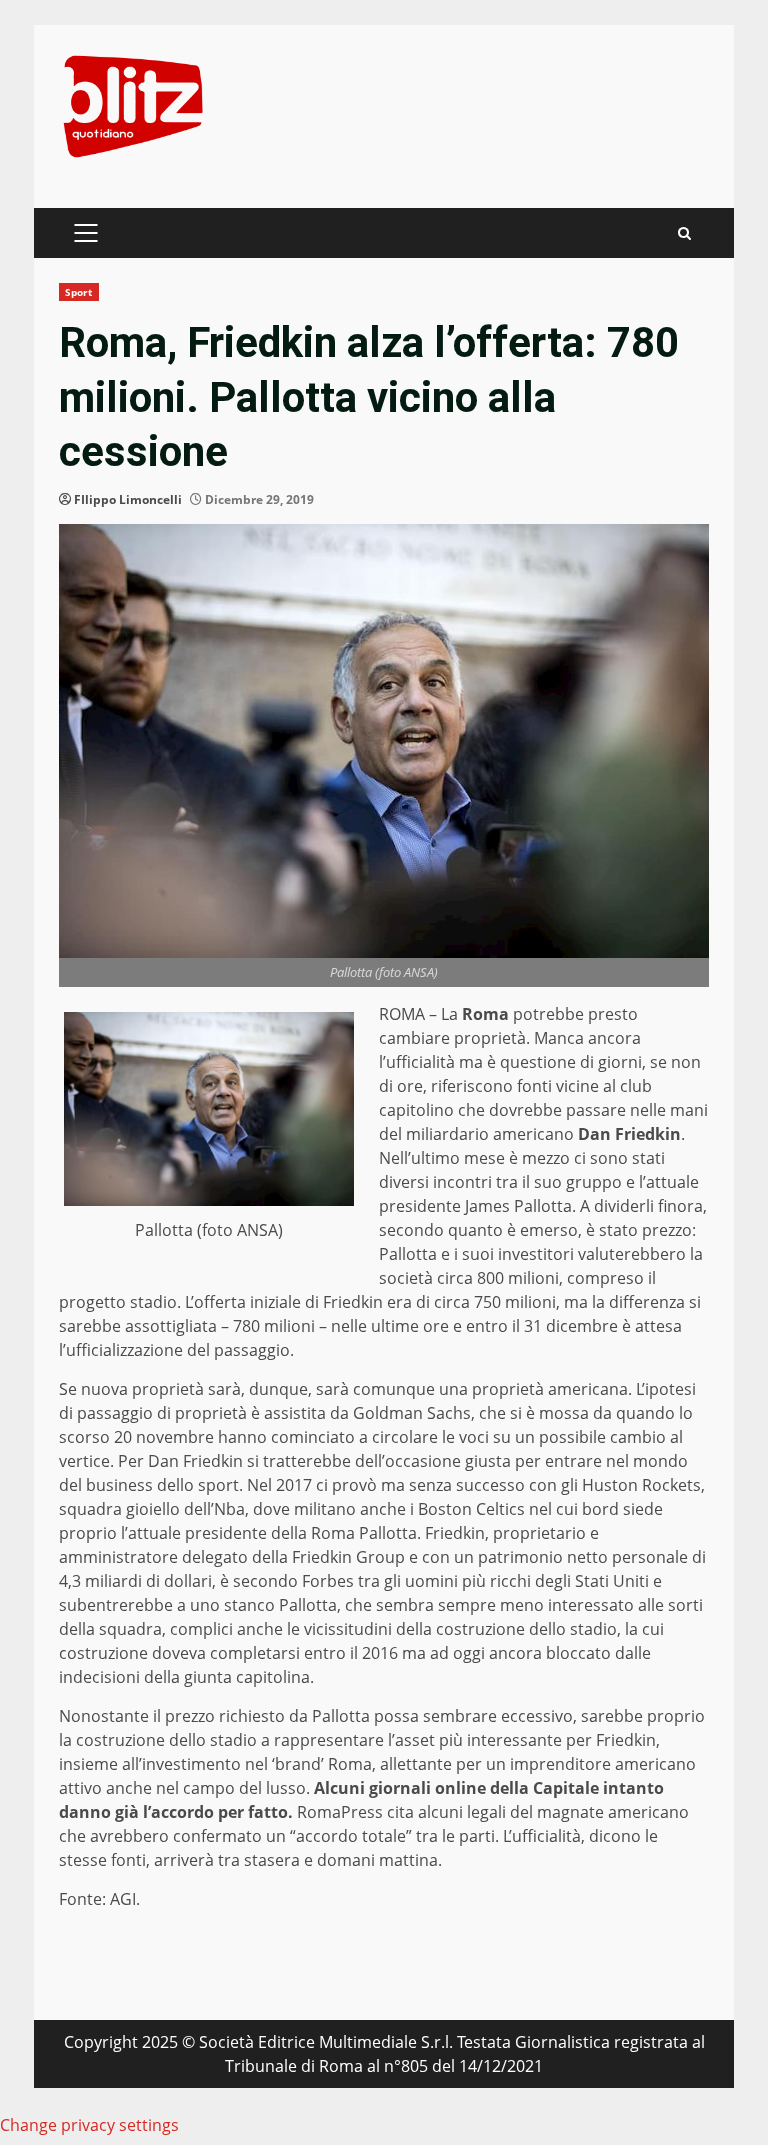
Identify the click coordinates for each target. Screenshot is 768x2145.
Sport (79, 292)
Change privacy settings (89, 2125)
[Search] (684, 233)
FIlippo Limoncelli (128, 499)
